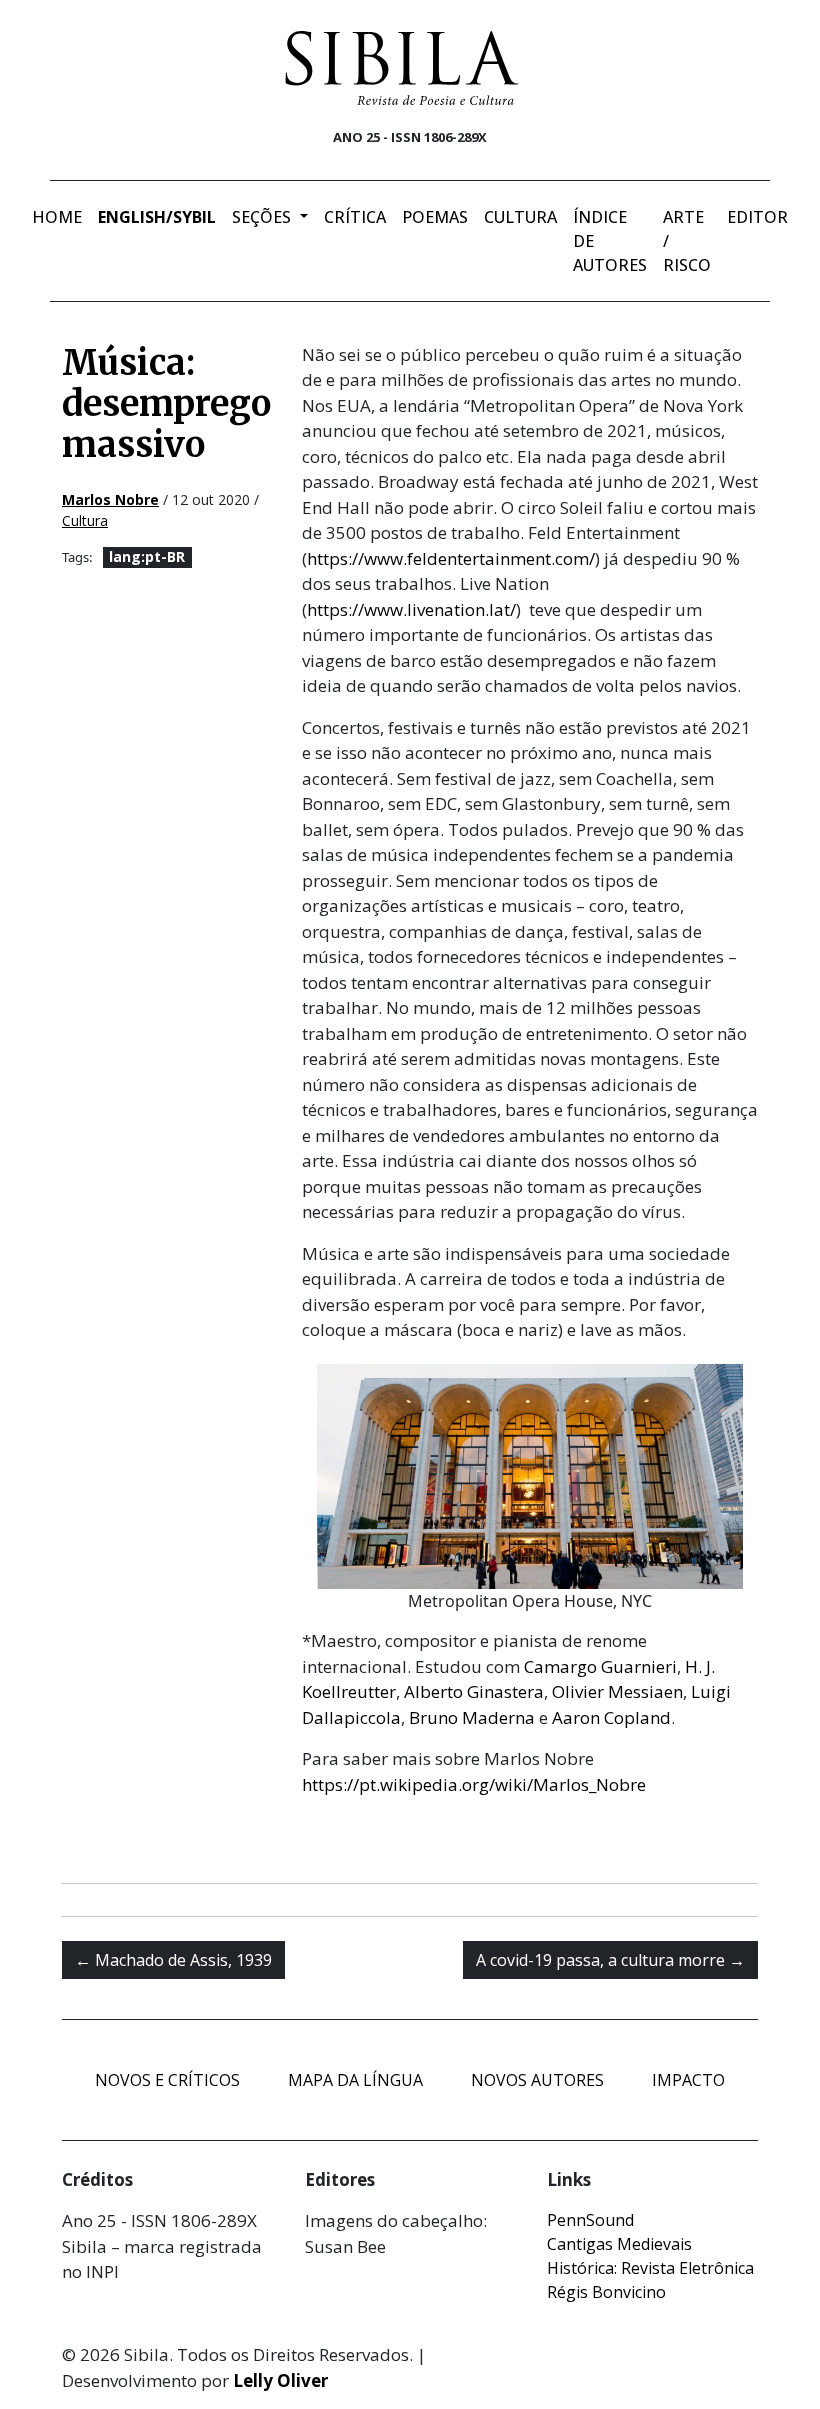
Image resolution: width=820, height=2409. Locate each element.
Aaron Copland (611, 1717)
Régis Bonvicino (606, 2292)
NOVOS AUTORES (537, 2080)
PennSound (590, 2220)
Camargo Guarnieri (600, 1666)
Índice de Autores (610, 241)
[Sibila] (402, 68)
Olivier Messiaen (617, 1691)
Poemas (435, 217)
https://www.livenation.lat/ (411, 609)
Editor (757, 217)
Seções (263, 217)
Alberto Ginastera (474, 1691)
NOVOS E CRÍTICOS (167, 2080)
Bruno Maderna (472, 1717)
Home (57, 217)
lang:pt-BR (147, 556)
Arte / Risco (687, 241)
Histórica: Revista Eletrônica (650, 2268)
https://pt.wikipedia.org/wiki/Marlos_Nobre (474, 1784)
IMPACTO (688, 2080)
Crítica (355, 217)
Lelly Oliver (280, 2380)
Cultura (520, 217)
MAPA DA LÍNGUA (355, 2080)
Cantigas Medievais (619, 2244)
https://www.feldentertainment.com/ (451, 558)
